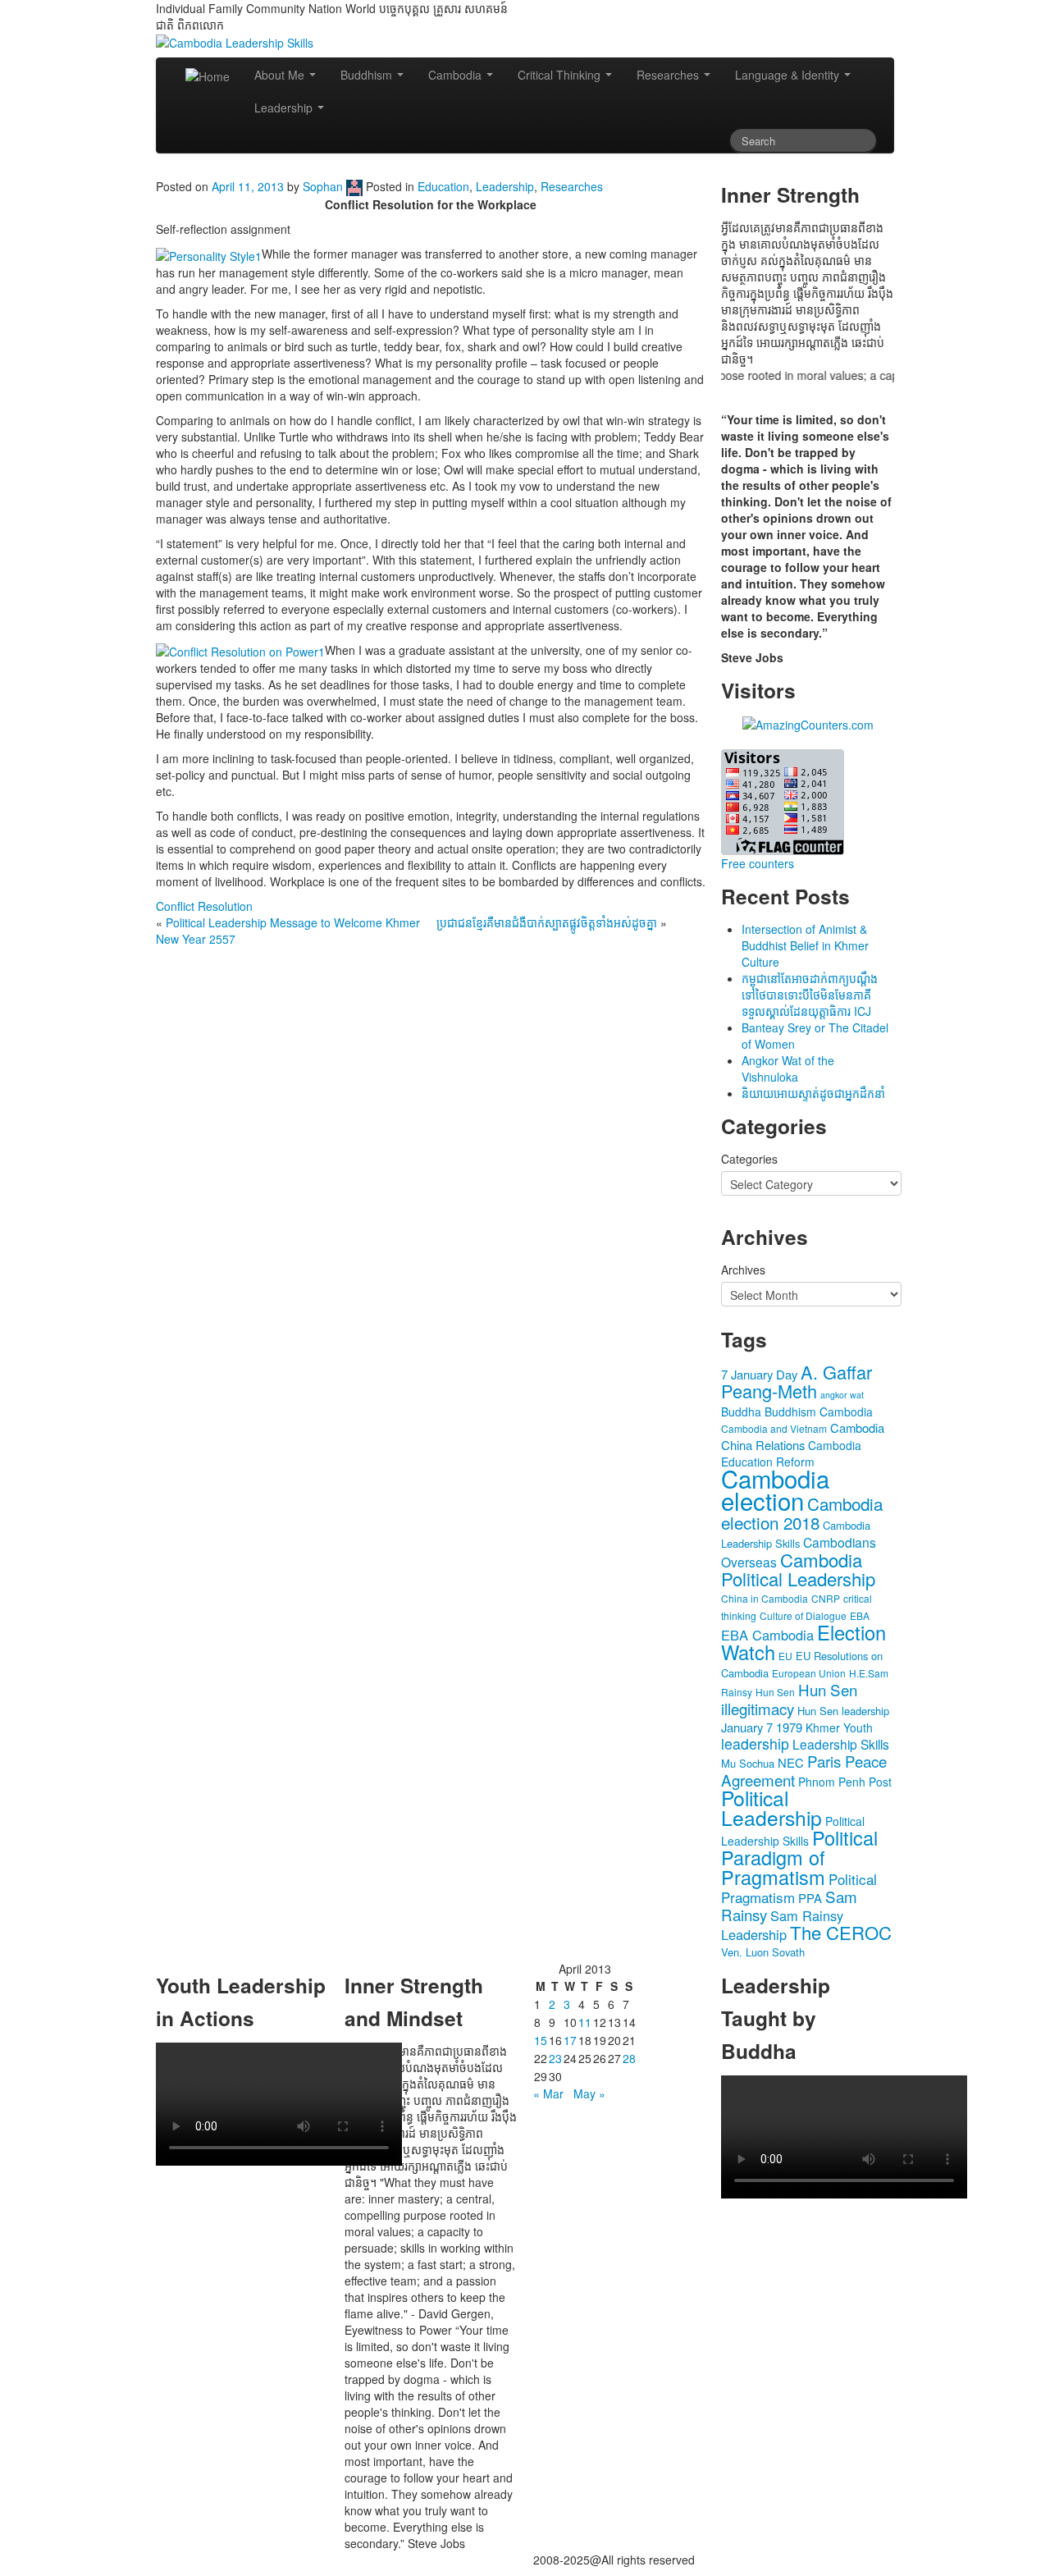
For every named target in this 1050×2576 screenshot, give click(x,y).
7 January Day (759, 1374)
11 (585, 2022)
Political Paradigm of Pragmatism (799, 1857)
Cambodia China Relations (803, 1436)
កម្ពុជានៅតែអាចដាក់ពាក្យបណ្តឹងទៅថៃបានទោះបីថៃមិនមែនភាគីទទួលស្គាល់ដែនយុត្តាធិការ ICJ (810, 995)
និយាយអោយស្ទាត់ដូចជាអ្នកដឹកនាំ (813, 1093)
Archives (743, 1270)
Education (443, 186)
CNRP (826, 1598)
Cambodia (457, 75)
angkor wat (842, 1395)
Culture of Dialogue (803, 1615)
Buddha (741, 1412)
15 (541, 2040)
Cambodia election (775, 1489)
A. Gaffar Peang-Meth (797, 1381)
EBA (860, 1615)
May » (589, 2093)
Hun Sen (775, 1692)
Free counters (758, 863)
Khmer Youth (839, 1727)
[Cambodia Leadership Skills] (235, 41)
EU (785, 1656)
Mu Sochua (748, 1763)
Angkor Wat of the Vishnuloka (788, 1068)
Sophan (323, 186)
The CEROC (841, 1932)
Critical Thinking (561, 75)
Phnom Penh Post (845, 1782)
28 (629, 2058)
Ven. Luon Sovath (763, 1952)
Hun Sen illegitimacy (789, 1699)
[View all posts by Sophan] (354, 186)
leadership (755, 1743)
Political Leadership (772, 1807)
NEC (791, 1762)
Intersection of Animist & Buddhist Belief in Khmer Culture (805, 945)
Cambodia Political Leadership (798, 1569)
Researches (669, 75)
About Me (281, 75)
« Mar (548, 2093)
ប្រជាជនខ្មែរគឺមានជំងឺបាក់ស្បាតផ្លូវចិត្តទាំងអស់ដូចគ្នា (547, 922)
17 (570, 2040)
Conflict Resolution (204, 906)
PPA (810, 1898)
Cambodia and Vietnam (774, 1428)
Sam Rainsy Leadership (782, 1925)
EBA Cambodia (767, 1635)
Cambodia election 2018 (802, 1513)
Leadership (285, 108)
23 (555, 2058)
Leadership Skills (841, 1744)
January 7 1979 (762, 1727)
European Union (809, 1673)
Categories (749, 1159)
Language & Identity (789, 75)
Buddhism (368, 75)
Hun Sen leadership (843, 1711)
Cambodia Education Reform (791, 1453)
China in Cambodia (765, 1598)
